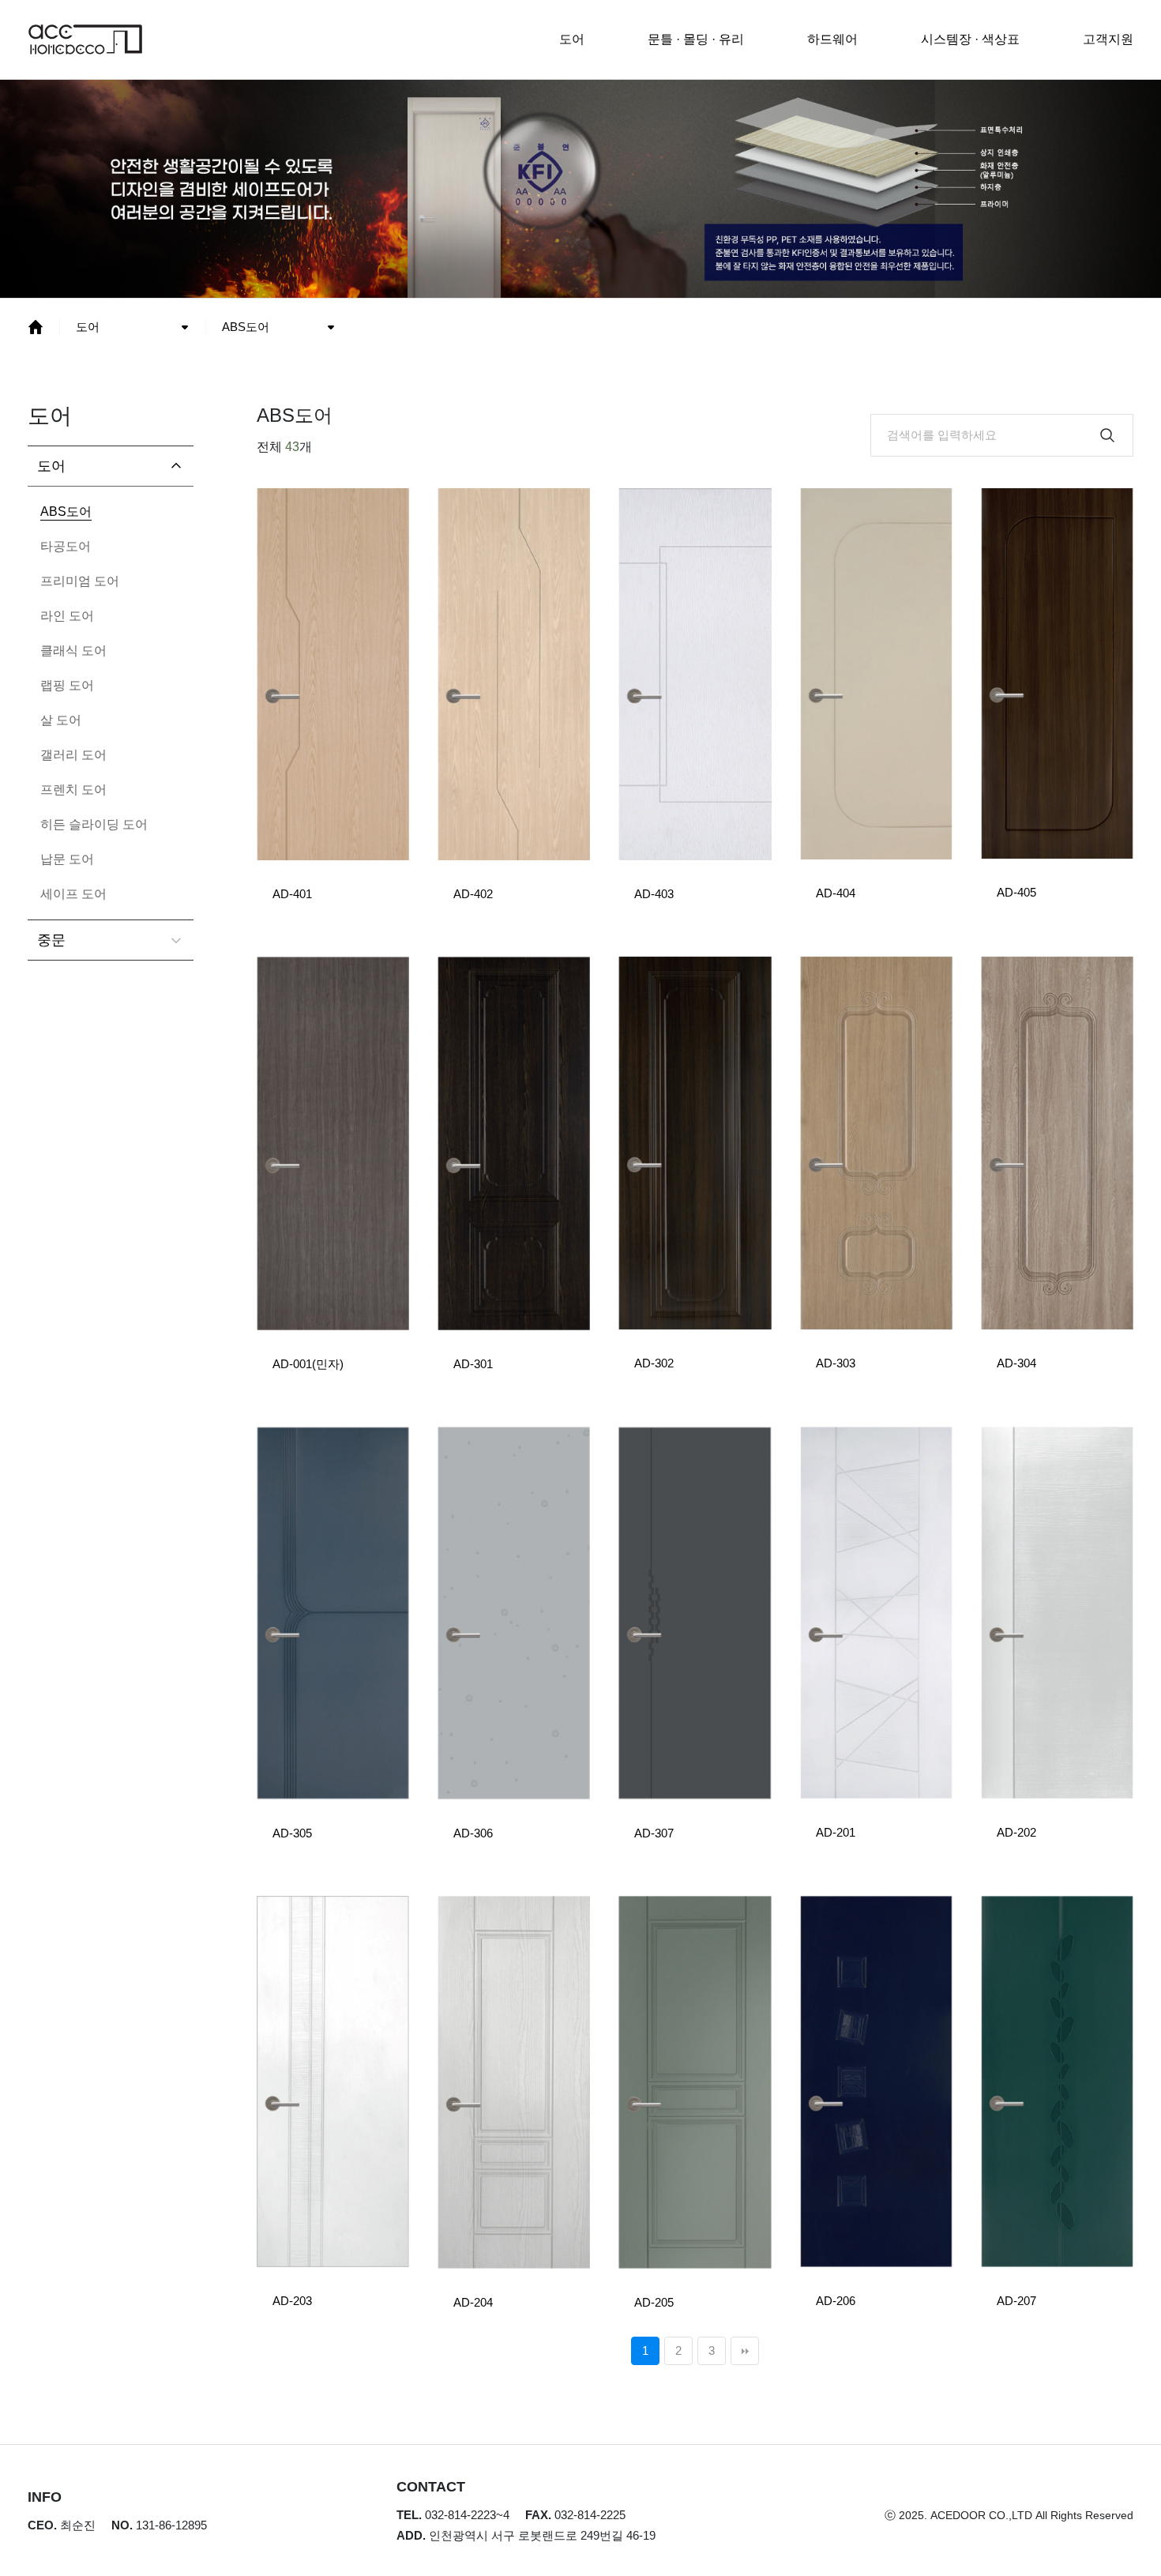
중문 (51, 940)
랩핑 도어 (67, 685)
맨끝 (745, 2351)
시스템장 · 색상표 (970, 39)
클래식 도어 (73, 651)
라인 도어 (67, 616)
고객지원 (1108, 39)
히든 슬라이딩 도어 (94, 824)
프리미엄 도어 (80, 581)
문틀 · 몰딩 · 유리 (696, 39)
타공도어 (66, 546)
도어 (572, 39)
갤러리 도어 (73, 755)
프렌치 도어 (73, 790)
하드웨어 (832, 39)
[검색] (1107, 435)
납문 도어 (67, 859)
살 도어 (61, 720)
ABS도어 (246, 327)
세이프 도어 (73, 894)
